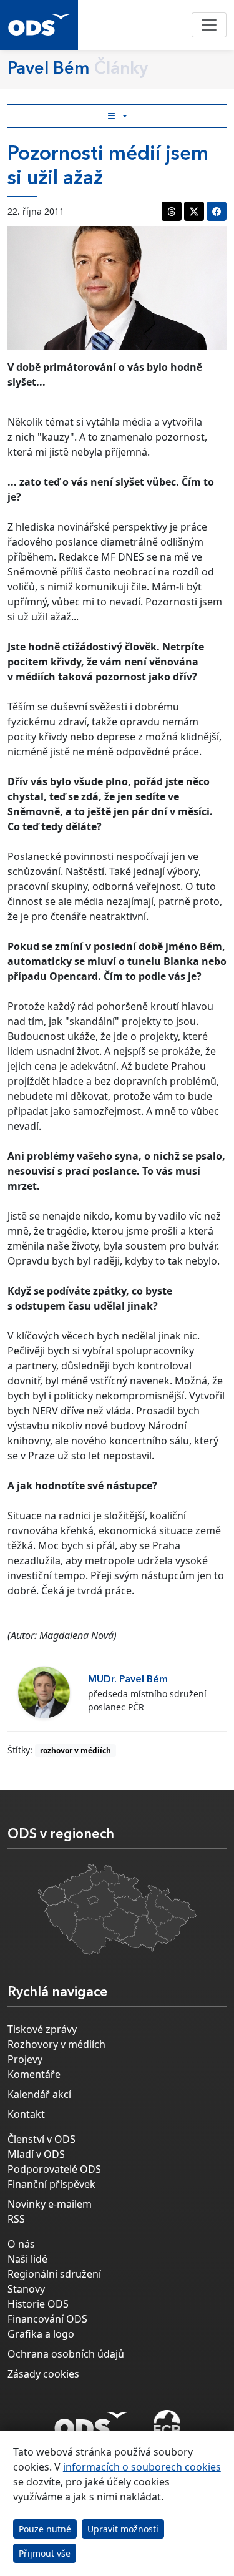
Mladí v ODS (36, 2154)
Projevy (25, 2059)
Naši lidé (27, 2259)
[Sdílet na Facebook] (217, 211)
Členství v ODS (41, 2139)
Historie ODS (38, 2304)
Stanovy (26, 2289)
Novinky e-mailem (50, 2204)
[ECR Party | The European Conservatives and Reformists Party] (167, 2425)
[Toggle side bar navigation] (117, 116)
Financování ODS (47, 2319)
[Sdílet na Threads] (172, 211)
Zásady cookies (43, 2374)
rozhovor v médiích (76, 1751)
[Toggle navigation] (209, 25)
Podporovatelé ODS (54, 2169)
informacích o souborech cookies (142, 2467)
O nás (21, 2244)
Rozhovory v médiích (56, 2044)
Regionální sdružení (54, 2274)
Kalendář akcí (39, 2094)
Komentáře (34, 2074)
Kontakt (26, 2114)
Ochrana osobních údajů (66, 2354)
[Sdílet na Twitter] (194, 211)
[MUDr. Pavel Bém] (44, 1692)
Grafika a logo (41, 2334)
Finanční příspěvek (51, 2184)
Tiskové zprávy (42, 2029)
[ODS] (91, 2421)
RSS (16, 2219)
